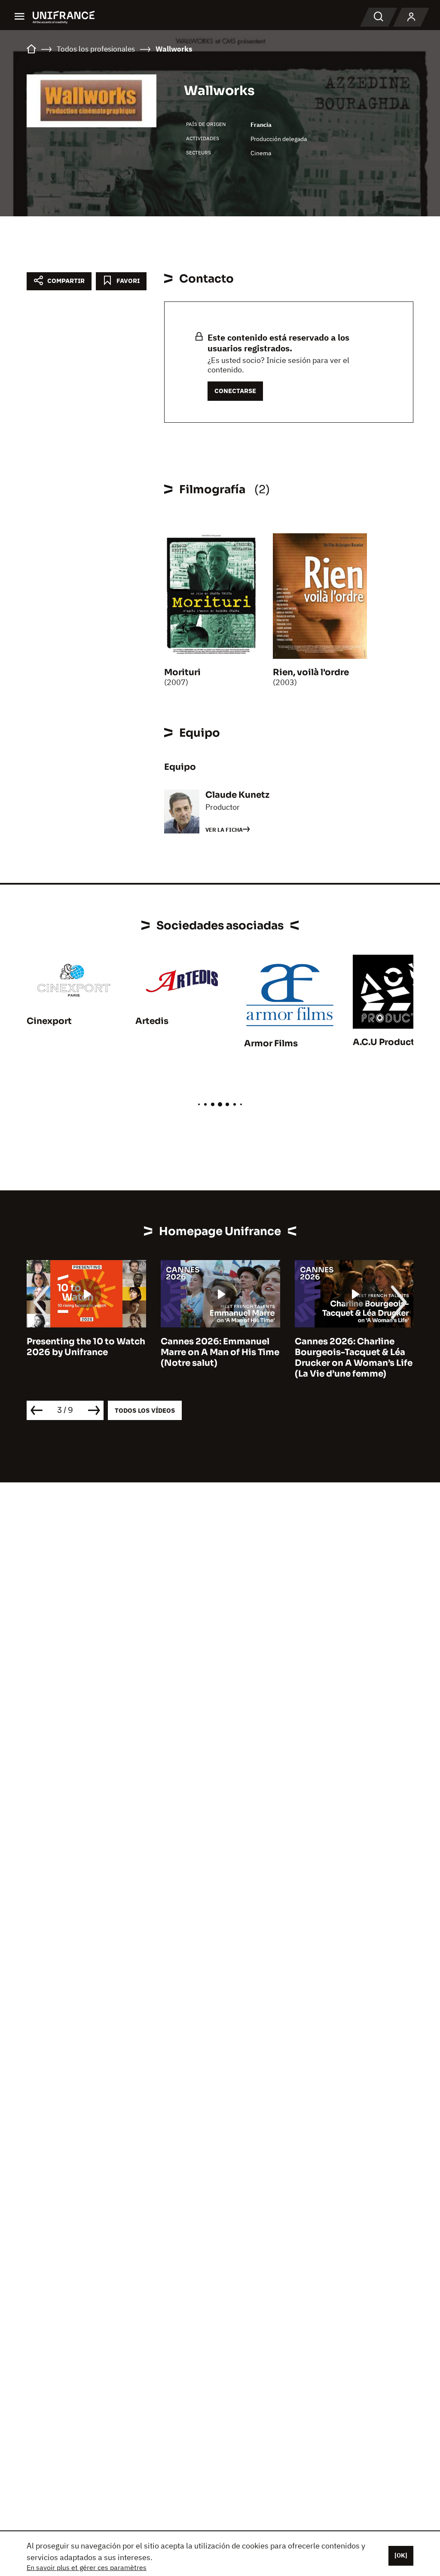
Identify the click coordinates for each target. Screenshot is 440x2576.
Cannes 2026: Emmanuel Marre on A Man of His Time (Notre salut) (86, 1352)
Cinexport (49, 1021)
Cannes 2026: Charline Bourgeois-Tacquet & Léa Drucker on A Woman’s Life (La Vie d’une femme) (220, 1358)
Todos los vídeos (145, 1410)
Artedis (152, 1021)
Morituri (182, 672)
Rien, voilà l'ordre (311, 672)
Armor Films (271, 1044)
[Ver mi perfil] (411, 17)
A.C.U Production (391, 1042)
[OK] (401, 2555)
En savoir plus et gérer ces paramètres (87, 2567)
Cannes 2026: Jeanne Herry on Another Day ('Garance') (342, 1352)
